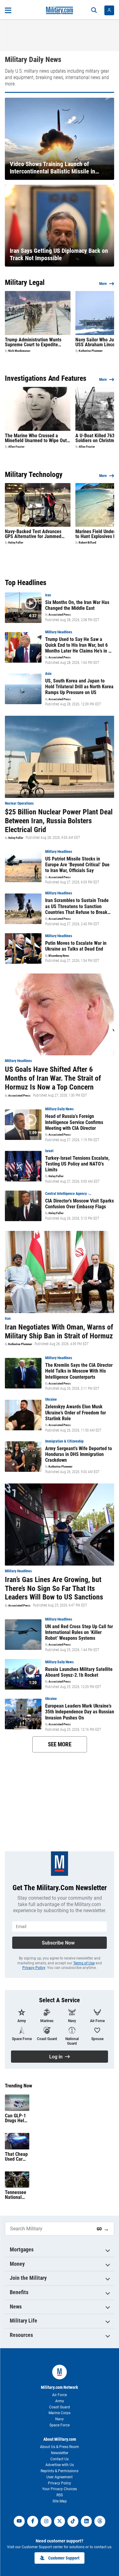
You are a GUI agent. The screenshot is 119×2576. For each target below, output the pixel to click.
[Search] (94, 10)
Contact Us (60, 2459)
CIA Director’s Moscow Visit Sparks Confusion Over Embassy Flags (79, 1204)
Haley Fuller (16, 543)
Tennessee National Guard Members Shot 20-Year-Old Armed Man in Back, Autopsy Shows (16, 2195)
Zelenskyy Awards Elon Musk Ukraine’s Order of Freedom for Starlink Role (76, 1412)
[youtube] (19, 2521)
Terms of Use (84, 1963)
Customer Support (64, 2558)
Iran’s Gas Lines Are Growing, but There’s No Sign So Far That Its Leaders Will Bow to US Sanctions (54, 1588)
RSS (60, 2495)
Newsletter (60, 2453)
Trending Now (18, 2086)
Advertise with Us (60, 2465)
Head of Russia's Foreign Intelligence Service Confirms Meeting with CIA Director (74, 1122)
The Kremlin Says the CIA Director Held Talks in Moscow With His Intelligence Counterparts (79, 1371)
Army (60, 2401)
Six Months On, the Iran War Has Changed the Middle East (77, 605)
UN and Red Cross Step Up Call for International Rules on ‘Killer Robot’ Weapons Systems (79, 1632)
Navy (60, 2419)
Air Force (60, 2395)
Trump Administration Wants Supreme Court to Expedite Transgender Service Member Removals (34, 342)
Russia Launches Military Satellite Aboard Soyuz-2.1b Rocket (79, 1672)
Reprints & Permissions (60, 2471)
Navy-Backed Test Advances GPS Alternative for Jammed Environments (33, 534)
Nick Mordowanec (19, 351)
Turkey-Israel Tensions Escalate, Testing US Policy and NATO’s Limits (77, 1164)
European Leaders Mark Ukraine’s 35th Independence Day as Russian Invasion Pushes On (80, 1712)
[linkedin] (86, 2521)
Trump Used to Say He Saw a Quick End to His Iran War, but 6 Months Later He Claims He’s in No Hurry (79, 645)
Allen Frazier (16, 447)
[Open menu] (8, 10)
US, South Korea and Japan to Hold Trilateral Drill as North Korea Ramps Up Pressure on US (79, 687)
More (103, 284)
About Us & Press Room (60, 2447)
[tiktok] (73, 2521)
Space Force (60, 2425)
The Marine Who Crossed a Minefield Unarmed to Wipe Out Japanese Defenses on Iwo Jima (37, 438)
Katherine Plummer (91, 351)
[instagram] (46, 2521)
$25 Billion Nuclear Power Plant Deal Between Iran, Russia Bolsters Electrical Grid (59, 821)
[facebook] (33, 2521)
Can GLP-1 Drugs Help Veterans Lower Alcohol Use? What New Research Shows (16, 2118)
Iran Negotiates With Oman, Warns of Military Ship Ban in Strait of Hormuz (59, 1332)
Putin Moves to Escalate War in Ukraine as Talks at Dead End (76, 946)
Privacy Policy (34, 1968)
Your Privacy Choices (60, 2489)
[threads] (100, 2521)
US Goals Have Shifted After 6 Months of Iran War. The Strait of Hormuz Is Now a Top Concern (53, 1078)
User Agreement (60, 2477)
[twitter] (60, 2521)
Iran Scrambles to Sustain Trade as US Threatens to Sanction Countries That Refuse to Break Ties (77, 906)
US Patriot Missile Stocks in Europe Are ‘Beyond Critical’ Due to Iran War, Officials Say (77, 865)
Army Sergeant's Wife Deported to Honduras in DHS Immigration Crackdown (79, 1454)
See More (60, 1744)
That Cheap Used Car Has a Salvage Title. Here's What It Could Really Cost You (17, 2157)
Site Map (60, 2501)
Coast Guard (60, 2407)
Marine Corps (60, 2413)
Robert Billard (87, 543)
